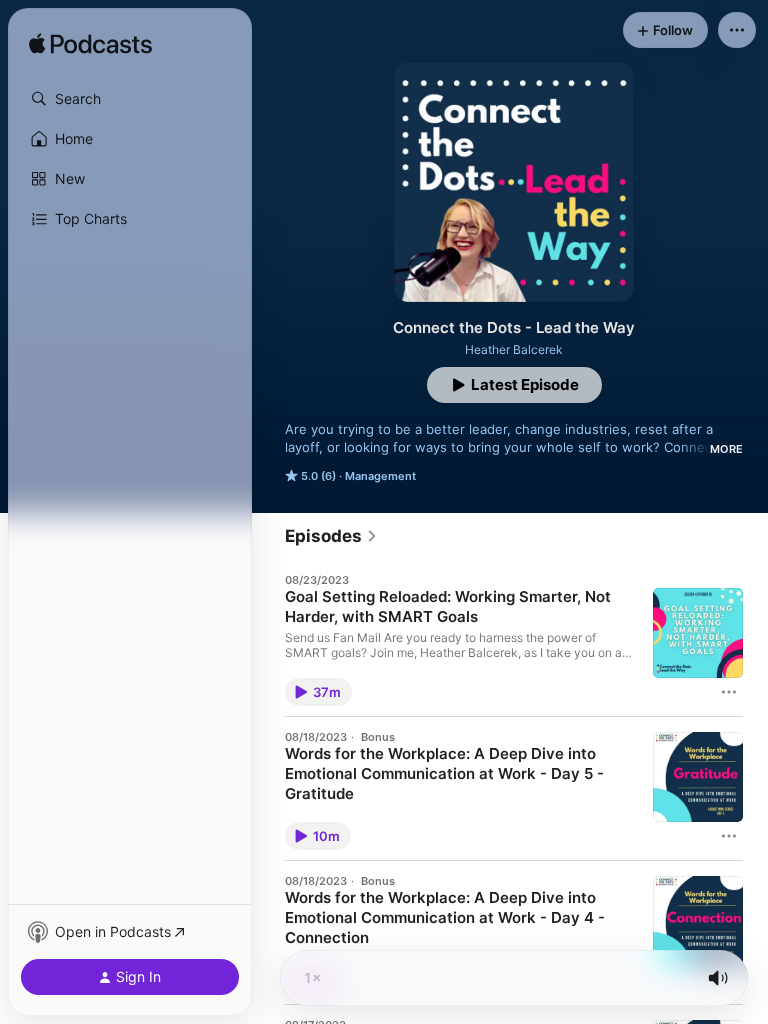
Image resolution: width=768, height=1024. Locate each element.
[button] (130, 99)
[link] (331, 536)
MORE (726, 449)
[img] (90, 45)
